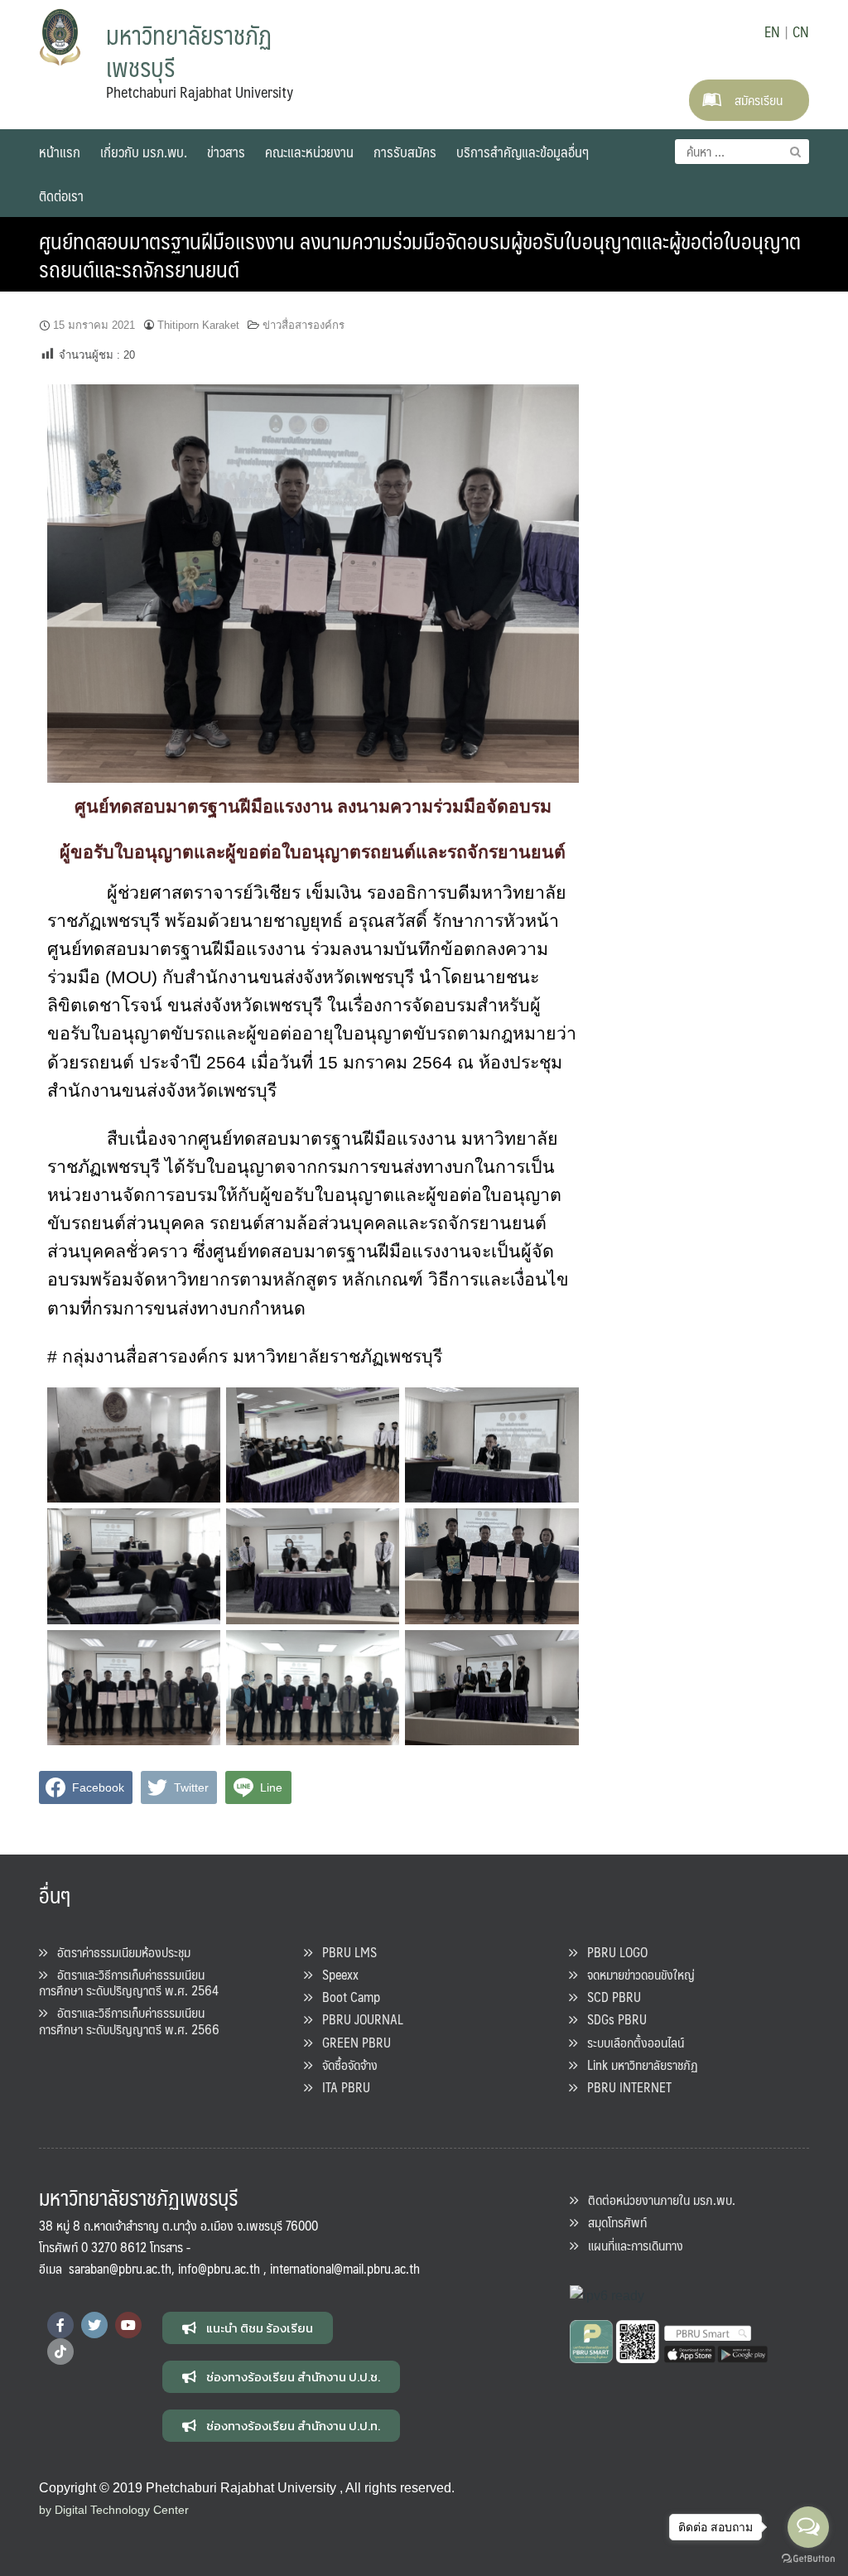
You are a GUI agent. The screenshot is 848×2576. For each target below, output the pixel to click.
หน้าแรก (60, 152)
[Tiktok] (60, 2352)
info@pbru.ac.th (219, 2268)
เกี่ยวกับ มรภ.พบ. (144, 152)
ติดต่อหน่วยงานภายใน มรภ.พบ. (657, 2200)
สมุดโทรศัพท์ (612, 2222)
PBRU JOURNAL (358, 2019)
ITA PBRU (341, 2087)
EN (772, 31)
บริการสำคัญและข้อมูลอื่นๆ (523, 152)
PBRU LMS (344, 1952)
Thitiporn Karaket (198, 325)
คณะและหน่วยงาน (309, 152)
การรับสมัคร (405, 152)
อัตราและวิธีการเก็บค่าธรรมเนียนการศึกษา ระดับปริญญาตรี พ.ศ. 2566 (129, 2020)
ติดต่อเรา (61, 195)
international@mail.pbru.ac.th (345, 2268)
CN (801, 31)
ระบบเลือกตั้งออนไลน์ (631, 2042)
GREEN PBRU (352, 2042)
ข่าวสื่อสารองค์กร (304, 325)
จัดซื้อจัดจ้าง (345, 2065)
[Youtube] (128, 2325)
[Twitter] (94, 2325)
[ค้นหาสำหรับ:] (742, 152)
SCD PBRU (609, 1997)
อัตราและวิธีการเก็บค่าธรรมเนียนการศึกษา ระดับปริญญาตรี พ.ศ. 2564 (129, 1982)
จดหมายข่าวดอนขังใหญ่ (636, 1974)
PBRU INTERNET (624, 2087)
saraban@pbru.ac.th (120, 2268)
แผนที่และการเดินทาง (631, 2245)
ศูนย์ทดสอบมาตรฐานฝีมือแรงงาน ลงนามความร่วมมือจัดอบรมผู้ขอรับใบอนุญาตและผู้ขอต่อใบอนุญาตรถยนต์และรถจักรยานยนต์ (420, 254)
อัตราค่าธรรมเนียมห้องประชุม (119, 1952)
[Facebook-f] (60, 2325)
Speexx (335, 1974)
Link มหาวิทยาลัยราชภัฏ (638, 2065)
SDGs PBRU (612, 2019)
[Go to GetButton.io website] (808, 2559)
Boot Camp (346, 1997)
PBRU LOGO (612, 1952)
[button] (248, 2328)
